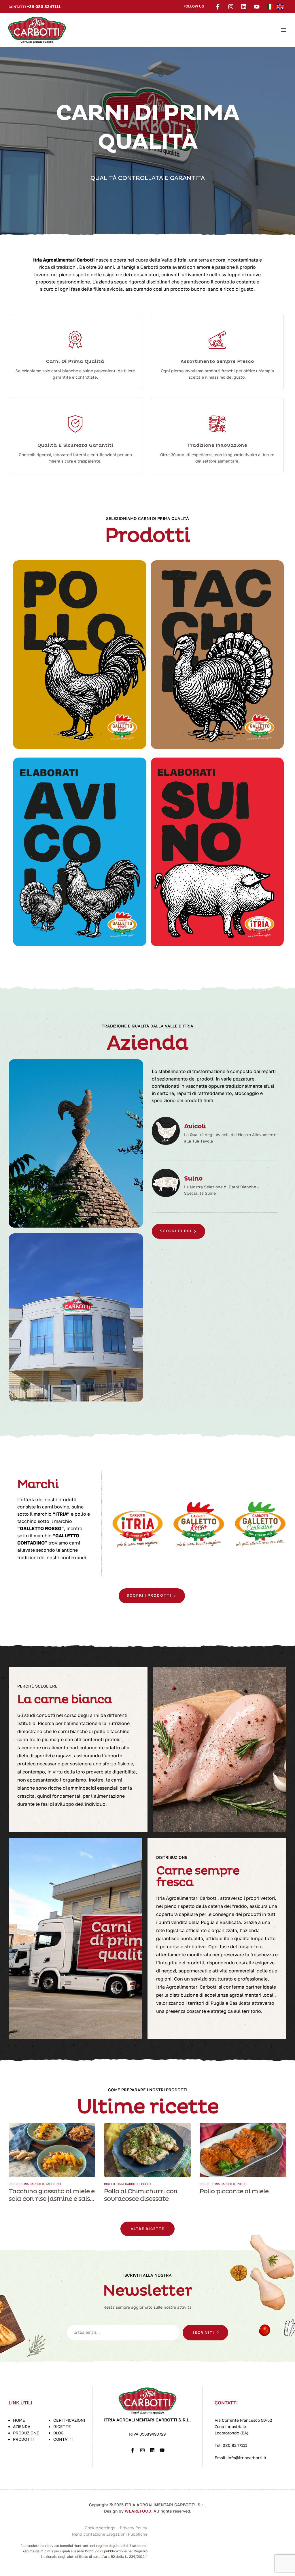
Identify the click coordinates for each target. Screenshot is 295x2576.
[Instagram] (231, 7)
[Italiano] (272, 6)
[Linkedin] (244, 7)
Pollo (146, 2184)
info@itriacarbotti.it (246, 2458)
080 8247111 (235, 2445)
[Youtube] (257, 7)
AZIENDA (22, 2426)
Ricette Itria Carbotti (26, 2184)
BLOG (58, 2433)
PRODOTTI (23, 2439)
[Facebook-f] (218, 7)
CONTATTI (63, 2439)
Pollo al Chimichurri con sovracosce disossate (141, 2195)
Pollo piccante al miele (234, 2191)
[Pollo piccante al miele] (243, 2150)
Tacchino (53, 2184)
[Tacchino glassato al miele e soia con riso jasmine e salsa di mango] (52, 2150)
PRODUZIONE (26, 2433)
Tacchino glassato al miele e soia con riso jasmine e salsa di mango (52, 2199)
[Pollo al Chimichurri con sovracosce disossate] (147, 2150)
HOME (19, 2420)
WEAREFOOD (138, 2511)
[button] (147, 2229)
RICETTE (62, 2426)
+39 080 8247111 (44, 6)
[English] (281, 6)
